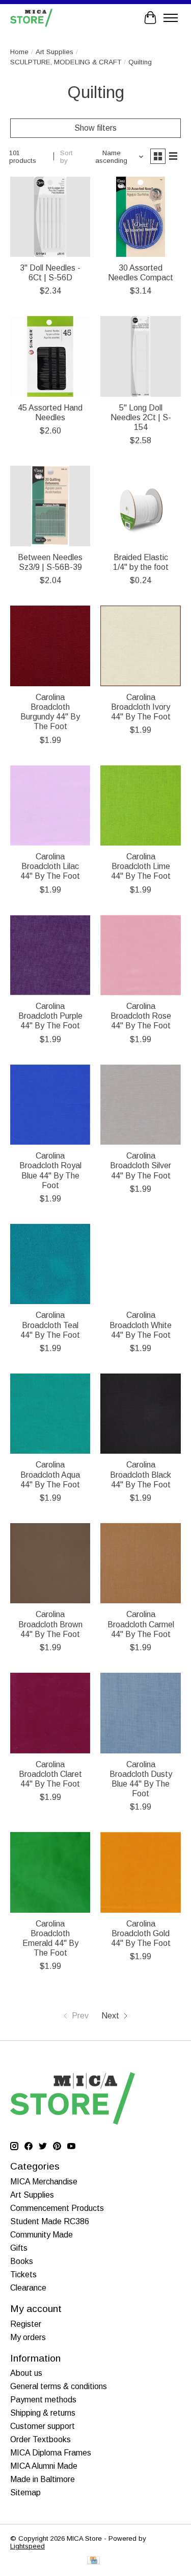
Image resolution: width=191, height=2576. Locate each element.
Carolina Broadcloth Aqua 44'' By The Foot (50, 1474)
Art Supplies (54, 52)
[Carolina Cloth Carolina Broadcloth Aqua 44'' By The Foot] (50, 1414)
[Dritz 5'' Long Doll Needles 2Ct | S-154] (140, 356)
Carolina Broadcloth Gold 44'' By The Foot (141, 1933)
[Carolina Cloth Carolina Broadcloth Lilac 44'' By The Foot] (50, 805)
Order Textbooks (40, 2439)
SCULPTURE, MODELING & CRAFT (66, 62)
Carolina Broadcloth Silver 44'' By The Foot (141, 1165)
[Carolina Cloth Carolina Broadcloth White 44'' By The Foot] (140, 1264)
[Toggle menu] (171, 18)
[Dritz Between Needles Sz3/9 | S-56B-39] (50, 506)
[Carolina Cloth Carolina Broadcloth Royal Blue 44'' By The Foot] (50, 1105)
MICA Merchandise (44, 2182)
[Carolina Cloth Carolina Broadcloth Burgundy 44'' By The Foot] (50, 646)
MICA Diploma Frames (51, 2453)
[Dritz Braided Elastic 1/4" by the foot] (140, 506)
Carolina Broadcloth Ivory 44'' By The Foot (141, 707)
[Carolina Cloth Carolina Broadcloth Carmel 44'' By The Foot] (140, 1563)
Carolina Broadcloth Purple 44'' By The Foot (50, 1016)
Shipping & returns (43, 2413)
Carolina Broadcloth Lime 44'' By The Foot (141, 866)
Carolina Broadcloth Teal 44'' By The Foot (50, 1325)
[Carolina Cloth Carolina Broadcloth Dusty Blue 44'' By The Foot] (140, 1713)
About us (26, 2373)
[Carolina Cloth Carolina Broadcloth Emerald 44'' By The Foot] (50, 1872)
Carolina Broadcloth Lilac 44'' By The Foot (50, 866)
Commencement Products (57, 2208)
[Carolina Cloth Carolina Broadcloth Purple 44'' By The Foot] (50, 955)
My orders (28, 2337)
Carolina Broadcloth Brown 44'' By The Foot (50, 1624)
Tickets (23, 2274)
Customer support (43, 2426)
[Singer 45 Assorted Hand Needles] (50, 356)
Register (26, 2324)
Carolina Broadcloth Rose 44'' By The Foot (141, 1016)
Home (19, 52)
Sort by (66, 157)
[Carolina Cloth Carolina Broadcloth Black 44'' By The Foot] (140, 1414)
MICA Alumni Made (44, 2466)
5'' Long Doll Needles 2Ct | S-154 (141, 417)
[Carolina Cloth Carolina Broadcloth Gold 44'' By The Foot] (140, 1872)
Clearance (28, 2288)
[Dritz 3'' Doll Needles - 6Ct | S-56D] (50, 217)
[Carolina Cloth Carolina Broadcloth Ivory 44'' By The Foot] (140, 646)
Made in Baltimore (43, 2479)
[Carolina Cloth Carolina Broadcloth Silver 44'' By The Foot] (140, 1105)
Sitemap (25, 2493)
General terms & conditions (59, 2386)
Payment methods (43, 2400)
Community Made (42, 2235)
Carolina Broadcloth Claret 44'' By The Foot (50, 1774)
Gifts (19, 2248)
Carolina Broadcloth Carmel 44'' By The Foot (141, 1624)
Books (22, 2261)
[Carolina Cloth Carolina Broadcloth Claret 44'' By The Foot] (50, 1713)
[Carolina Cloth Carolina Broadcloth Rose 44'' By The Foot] (140, 955)
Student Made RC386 (50, 2221)
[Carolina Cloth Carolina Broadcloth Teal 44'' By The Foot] (50, 1264)
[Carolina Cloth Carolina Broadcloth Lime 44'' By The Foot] (140, 805)
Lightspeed (28, 2546)
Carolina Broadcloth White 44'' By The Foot (141, 1325)
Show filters (95, 128)
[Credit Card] (93, 2561)
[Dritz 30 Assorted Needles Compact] (140, 217)
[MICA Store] (31, 18)
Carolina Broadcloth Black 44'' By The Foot (141, 1474)
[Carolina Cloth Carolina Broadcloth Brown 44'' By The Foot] (50, 1563)
